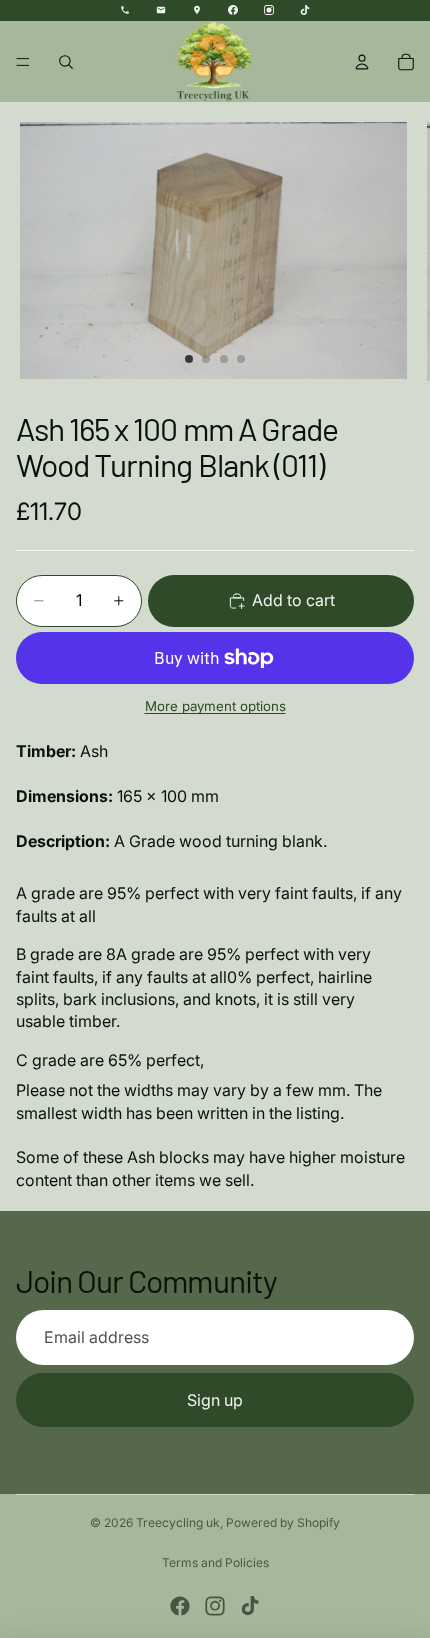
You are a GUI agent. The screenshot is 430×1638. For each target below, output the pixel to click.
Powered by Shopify (283, 1522)
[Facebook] (180, 1606)
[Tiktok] (250, 1606)
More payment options (215, 706)
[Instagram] (215, 1606)
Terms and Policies (215, 1562)
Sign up (215, 1400)
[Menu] (23, 62)
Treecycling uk (178, 1522)
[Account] (362, 62)
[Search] (66, 62)
